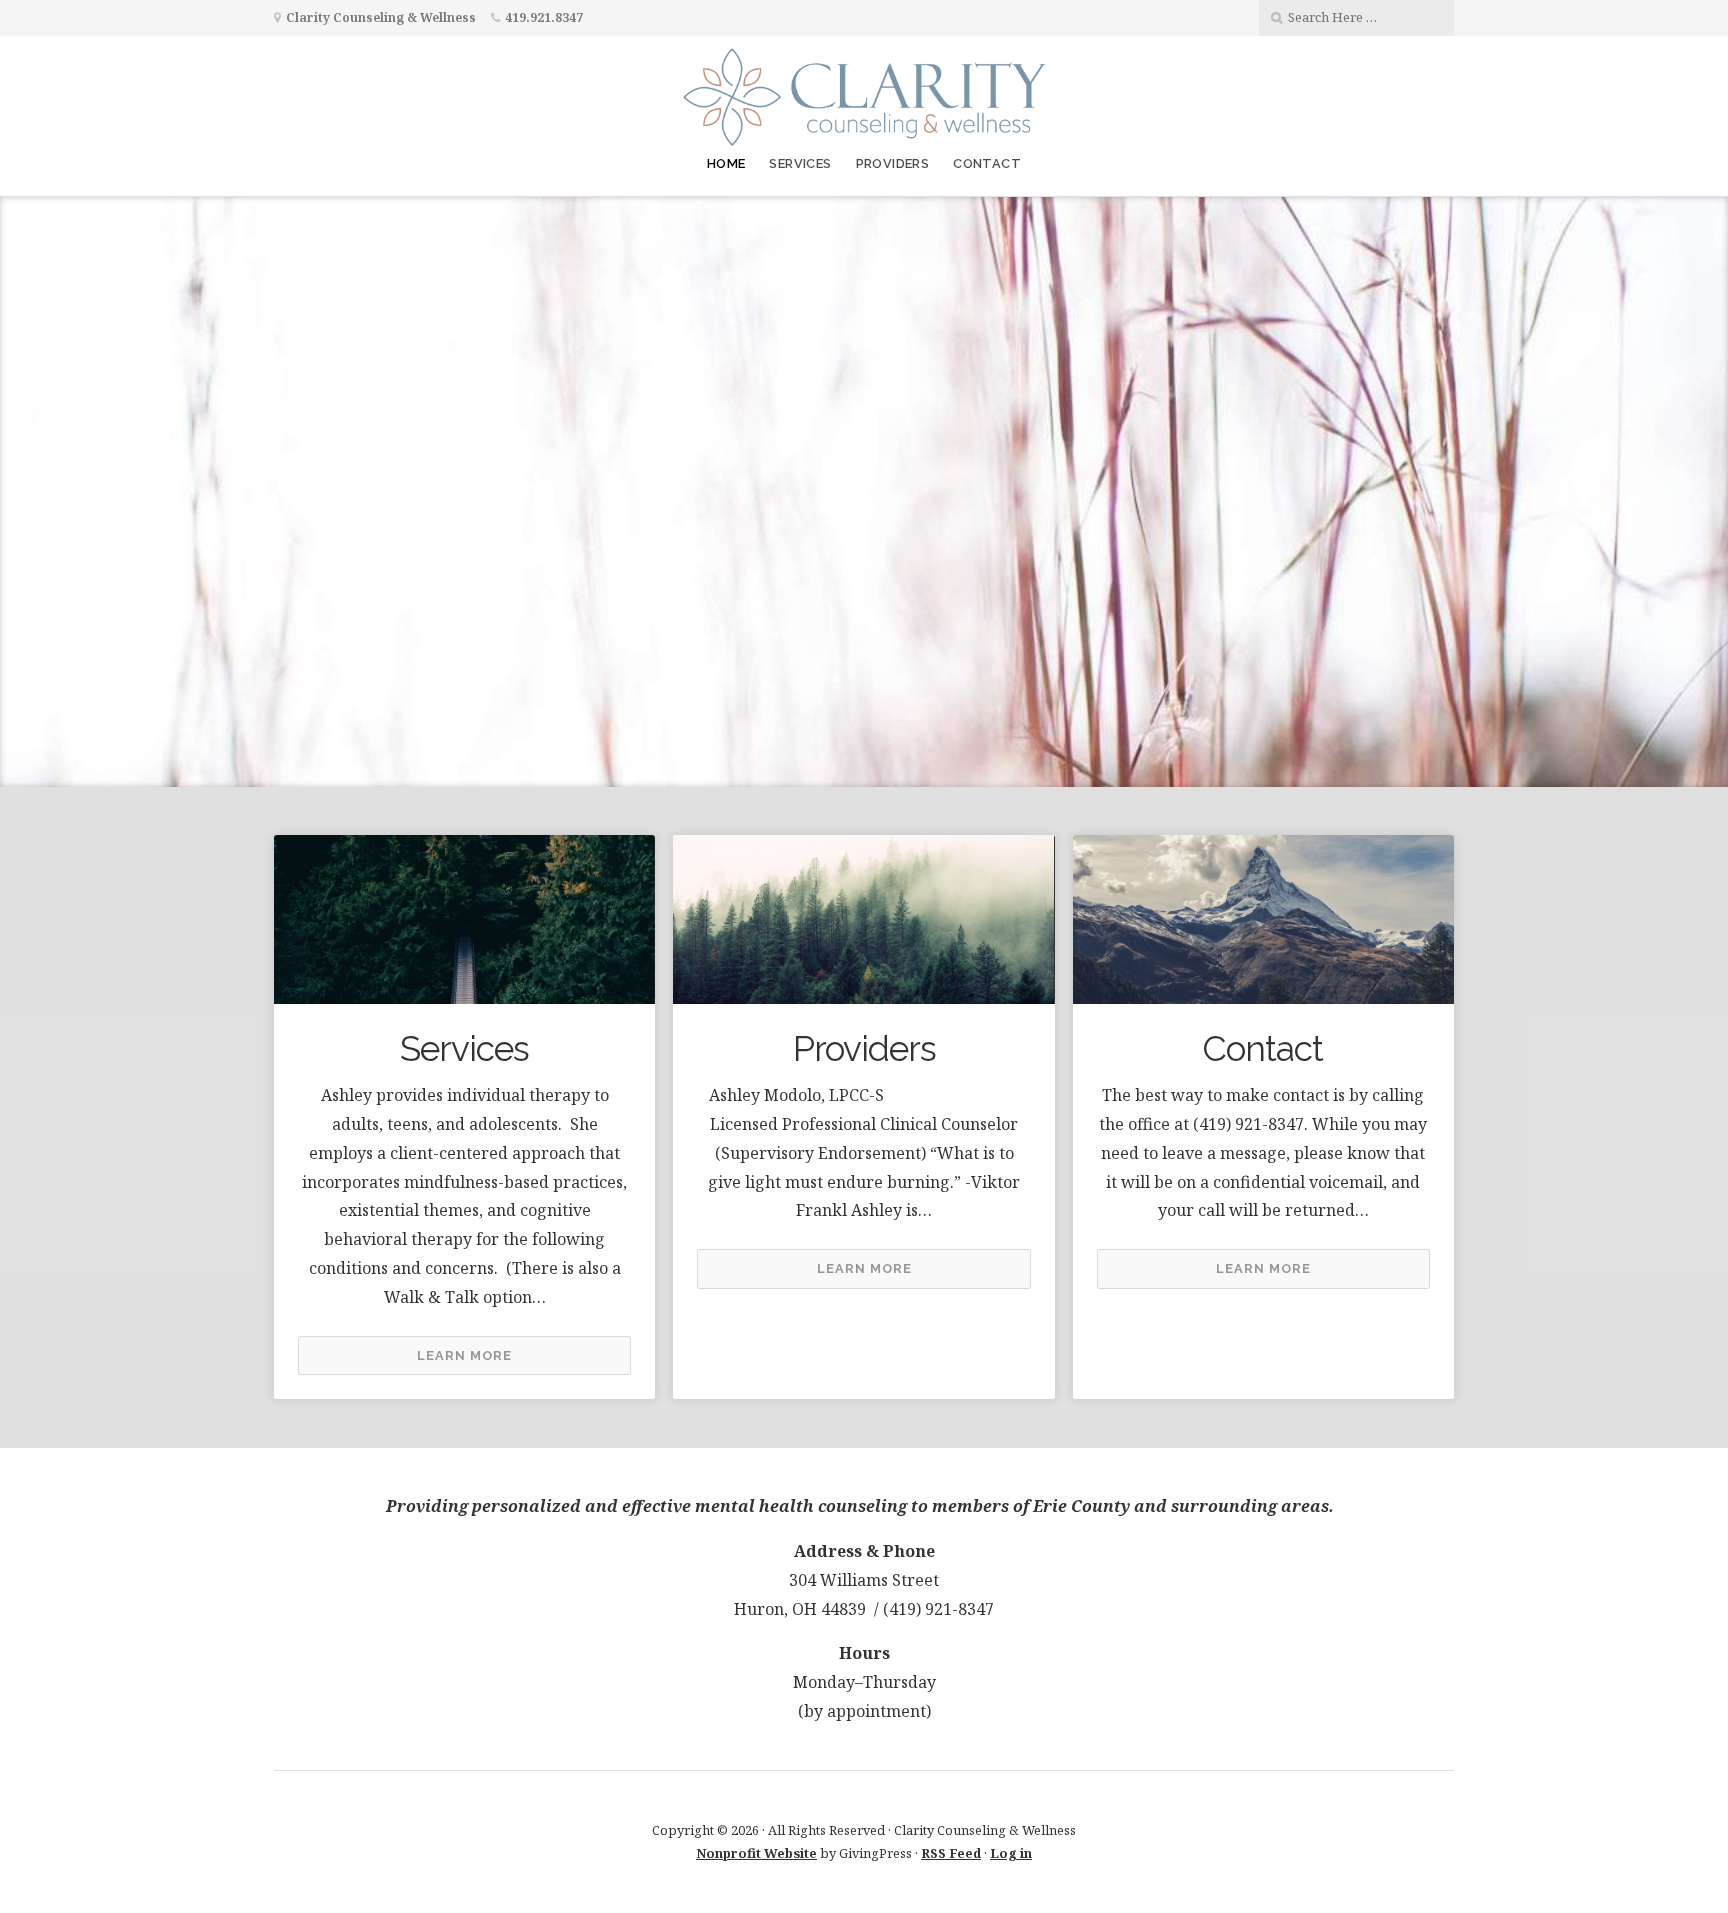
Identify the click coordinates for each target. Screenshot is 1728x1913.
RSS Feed (951, 1853)
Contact (987, 163)
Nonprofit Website (756, 1853)
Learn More (464, 1355)
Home (726, 163)
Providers (893, 163)
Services (800, 163)
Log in (1011, 1853)
